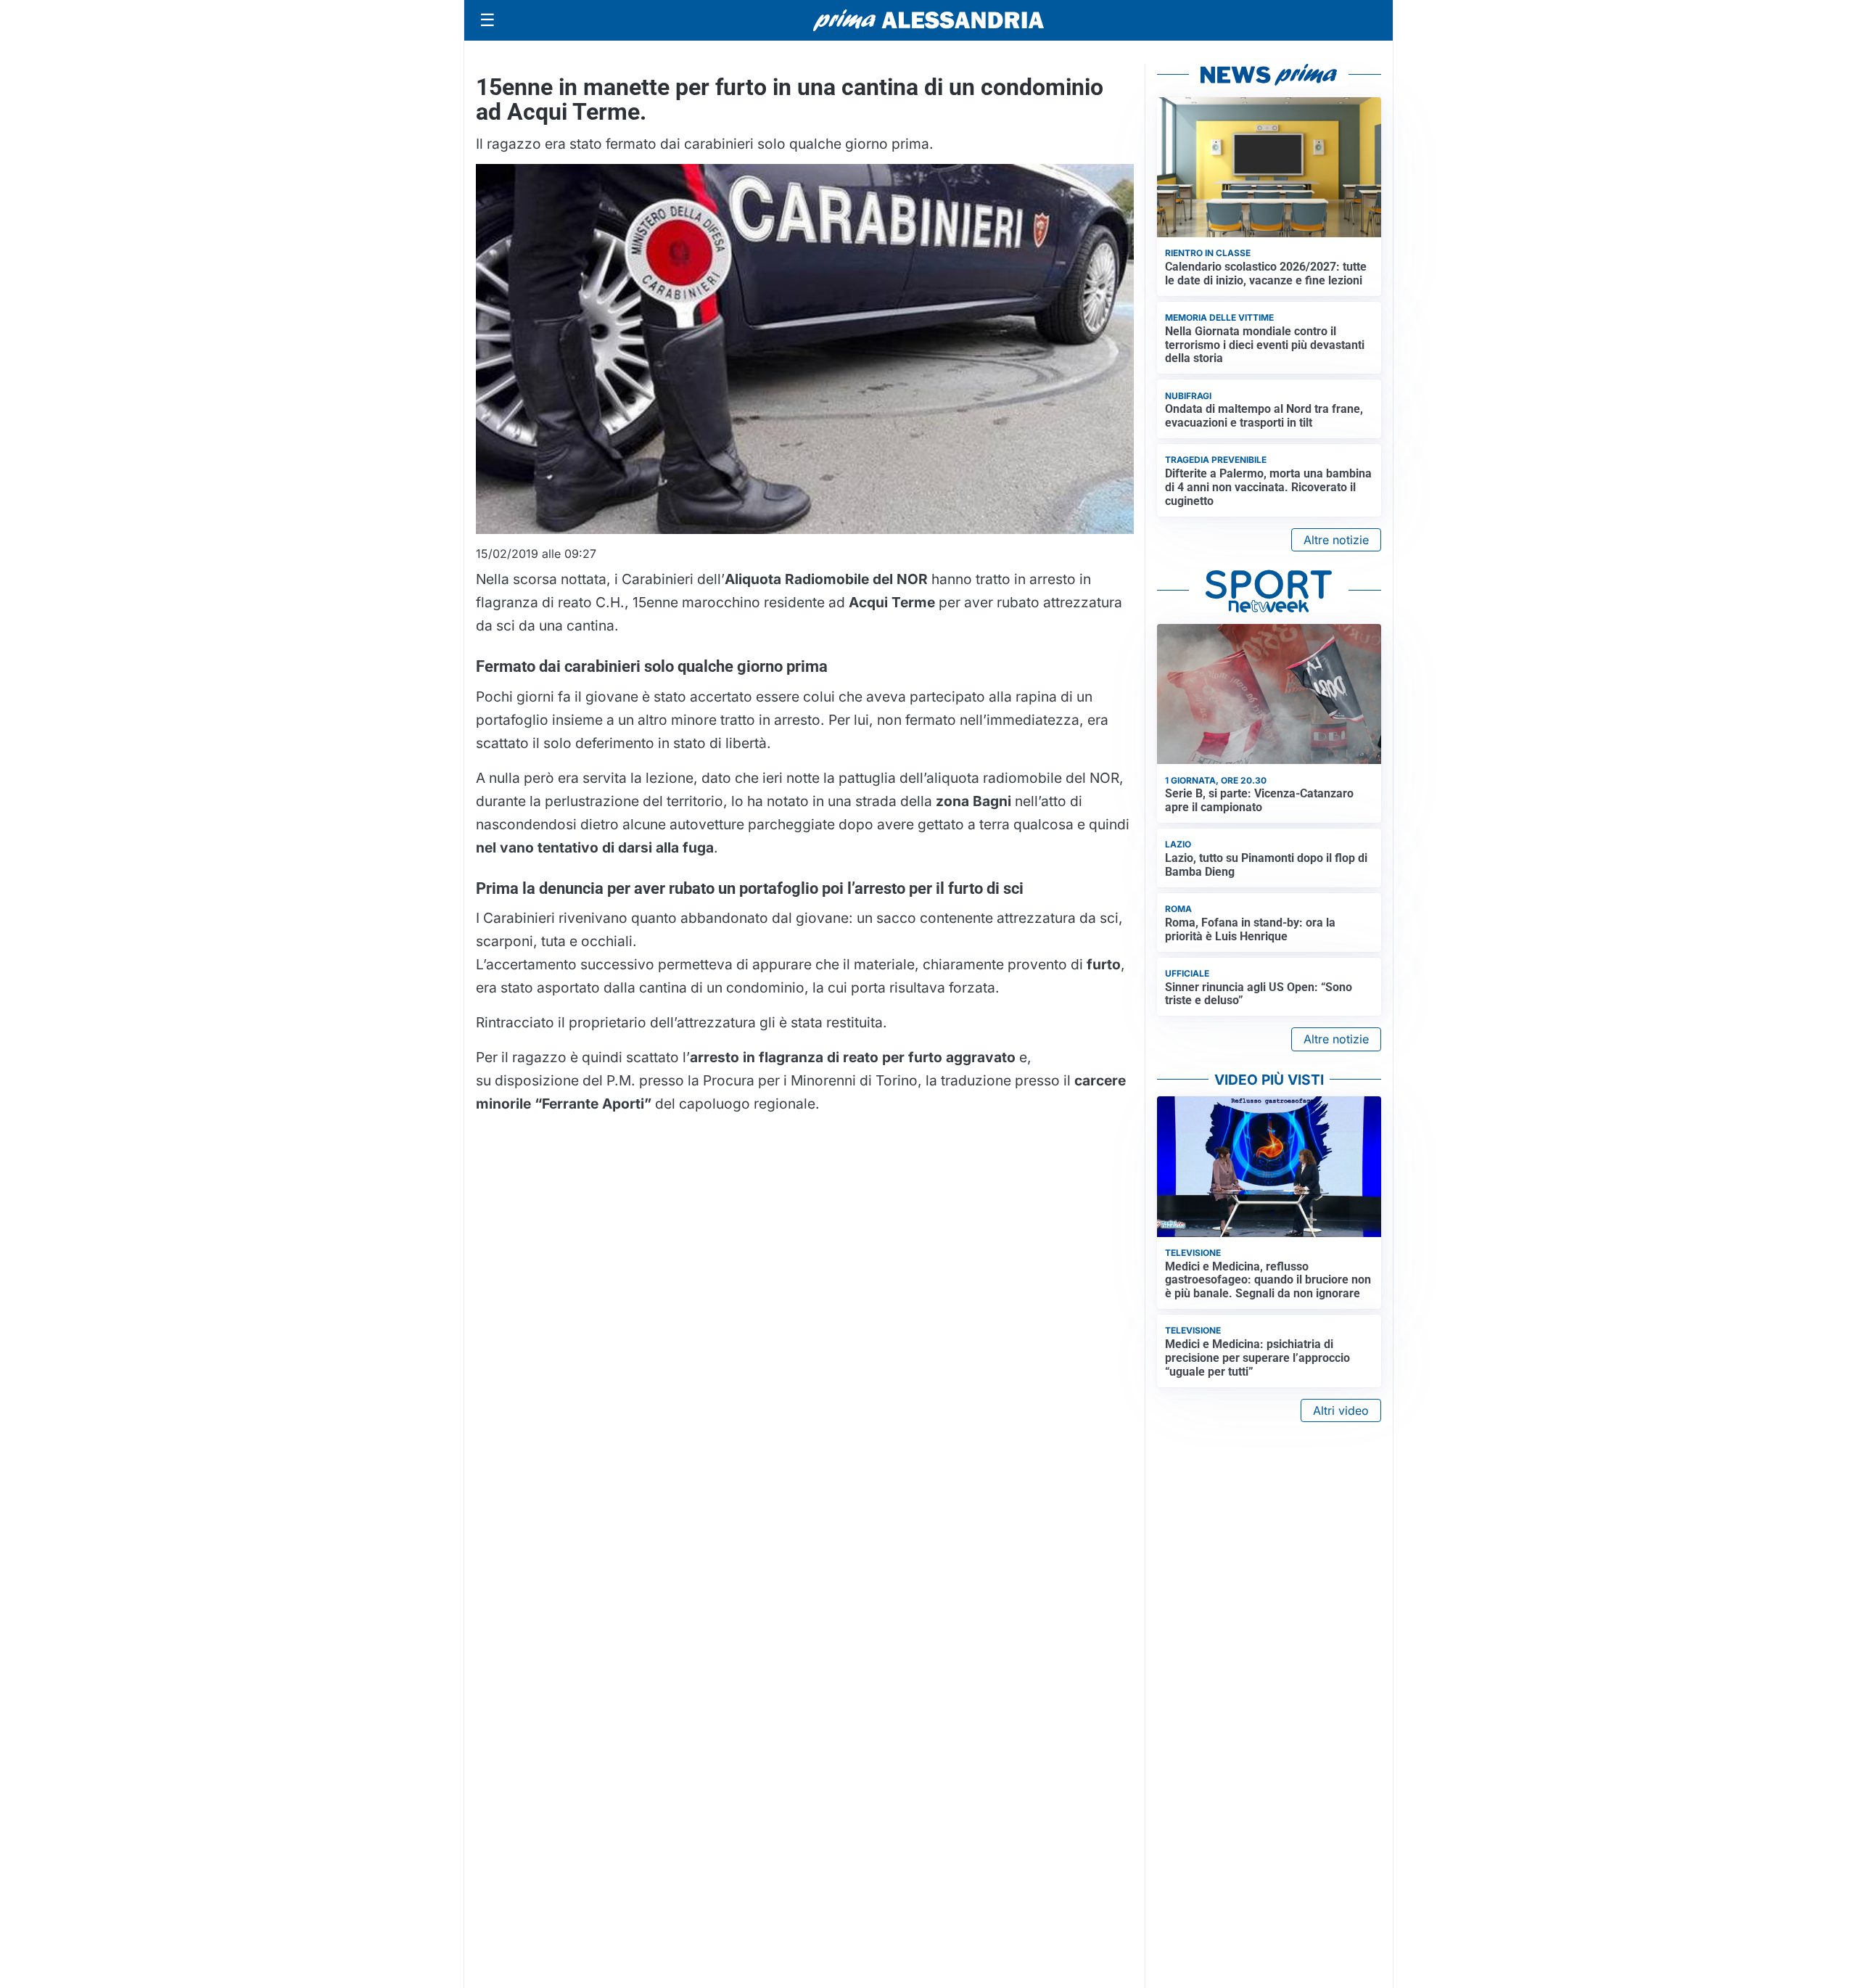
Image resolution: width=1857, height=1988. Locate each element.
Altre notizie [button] (1336, 540)
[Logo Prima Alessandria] (929, 20)
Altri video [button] (1341, 1410)
